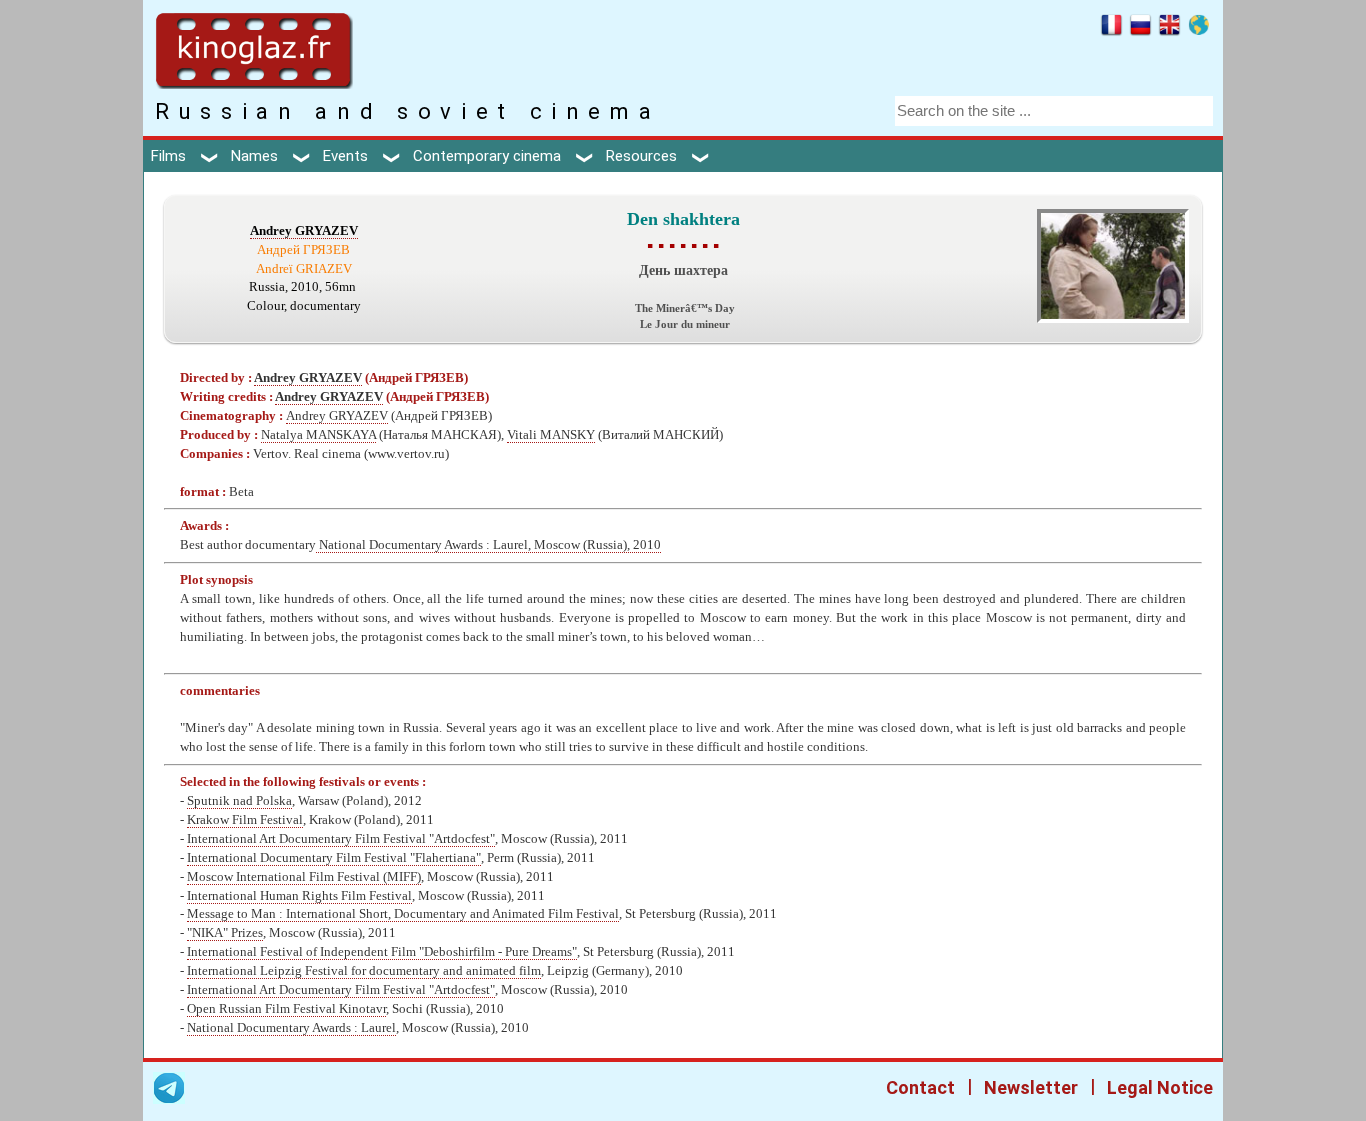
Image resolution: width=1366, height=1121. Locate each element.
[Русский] (1140, 28)
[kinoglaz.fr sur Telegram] (169, 1091)
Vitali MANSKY (551, 435)
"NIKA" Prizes (225, 933)
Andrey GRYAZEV (304, 231)
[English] (1169, 28)
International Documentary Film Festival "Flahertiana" (334, 858)
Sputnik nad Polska (239, 801)
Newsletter (1031, 1087)
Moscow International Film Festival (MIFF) (304, 877)
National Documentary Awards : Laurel (291, 1028)
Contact (920, 1087)
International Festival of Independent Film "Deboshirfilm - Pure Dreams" (382, 952)
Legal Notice (1160, 1087)
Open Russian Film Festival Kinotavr (286, 1009)
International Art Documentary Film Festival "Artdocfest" (341, 839)
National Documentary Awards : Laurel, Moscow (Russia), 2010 (488, 545)
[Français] (1111, 28)
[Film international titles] (1198, 28)
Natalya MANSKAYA (318, 435)
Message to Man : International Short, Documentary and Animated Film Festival (403, 914)
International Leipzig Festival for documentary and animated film (364, 971)
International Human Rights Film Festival (299, 896)
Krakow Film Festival (245, 820)
